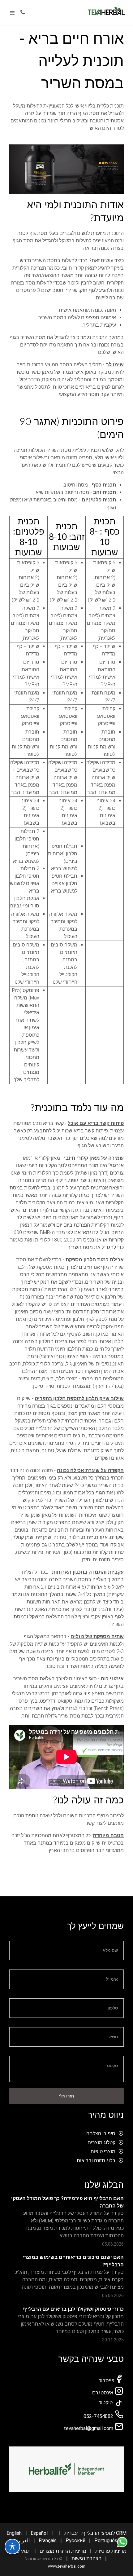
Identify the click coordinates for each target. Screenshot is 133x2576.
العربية (23, 2541)
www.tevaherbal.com (67, 2566)
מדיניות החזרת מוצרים (63, 2551)
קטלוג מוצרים (102, 2143)
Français (48, 2541)
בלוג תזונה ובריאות (97, 2161)
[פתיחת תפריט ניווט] (12, 13)
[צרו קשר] (24, 12)
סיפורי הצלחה (101, 2134)
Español (39, 2533)
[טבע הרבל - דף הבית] (107, 13)
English (14, 2533)
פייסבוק (106, 2381)
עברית (71, 2533)
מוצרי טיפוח (104, 2152)
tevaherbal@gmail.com (88, 2428)
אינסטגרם (103, 2393)
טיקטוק (106, 2403)
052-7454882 (99, 2416)
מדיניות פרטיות (111, 2551)
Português (106, 2541)
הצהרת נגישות (86, 2558)
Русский (75, 2541)
